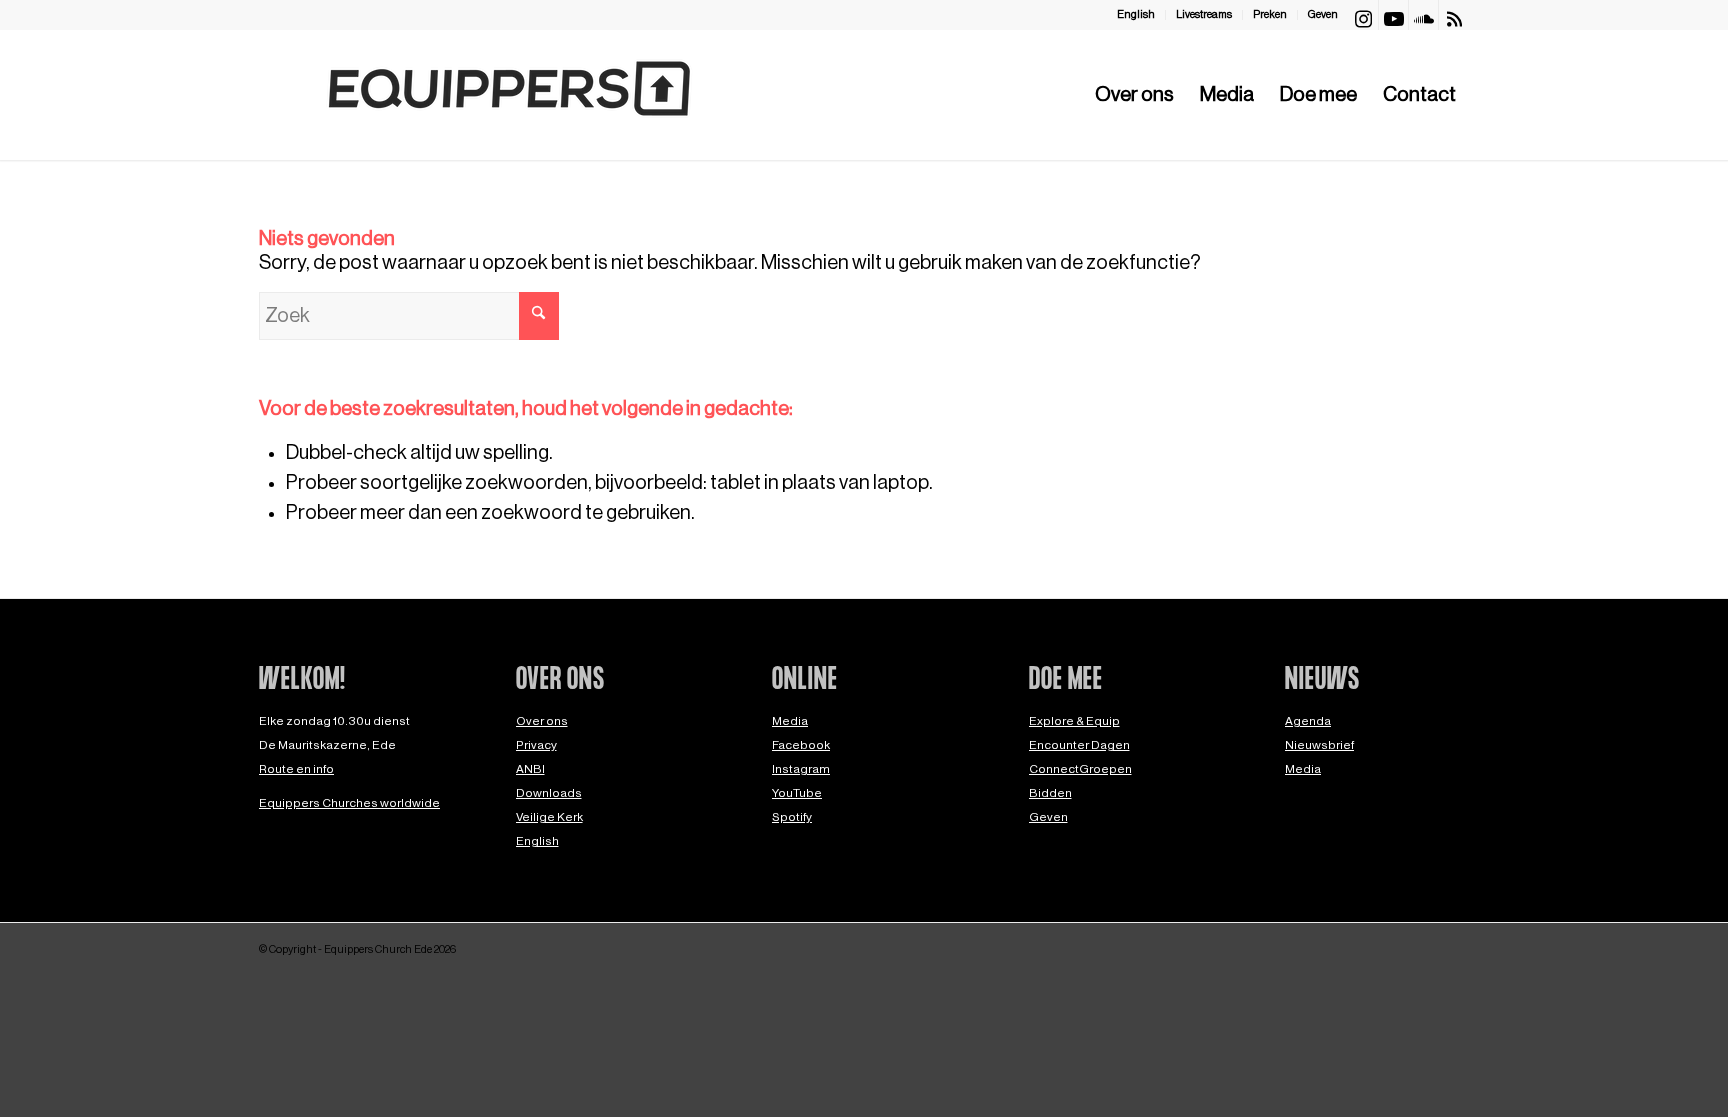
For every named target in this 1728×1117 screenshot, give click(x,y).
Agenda (1308, 721)
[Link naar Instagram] (1363, 15)
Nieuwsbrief (1319, 745)
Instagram (801, 769)
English (1136, 14)
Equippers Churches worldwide (349, 803)
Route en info (296, 769)
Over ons (542, 721)
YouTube (797, 793)
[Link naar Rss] (1454, 15)
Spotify (792, 817)
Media (790, 721)
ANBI (530, 769)
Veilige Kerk (549, 817)
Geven (1323, 14)
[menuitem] (1136, 15)
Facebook (801, 745)
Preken (1270, 14)
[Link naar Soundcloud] (1423, 15)
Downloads (549, 793)
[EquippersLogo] (509, 95)
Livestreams (1204, 14)
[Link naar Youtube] (1393, 15)
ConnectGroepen (1080, 769)
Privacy (536, 745)
